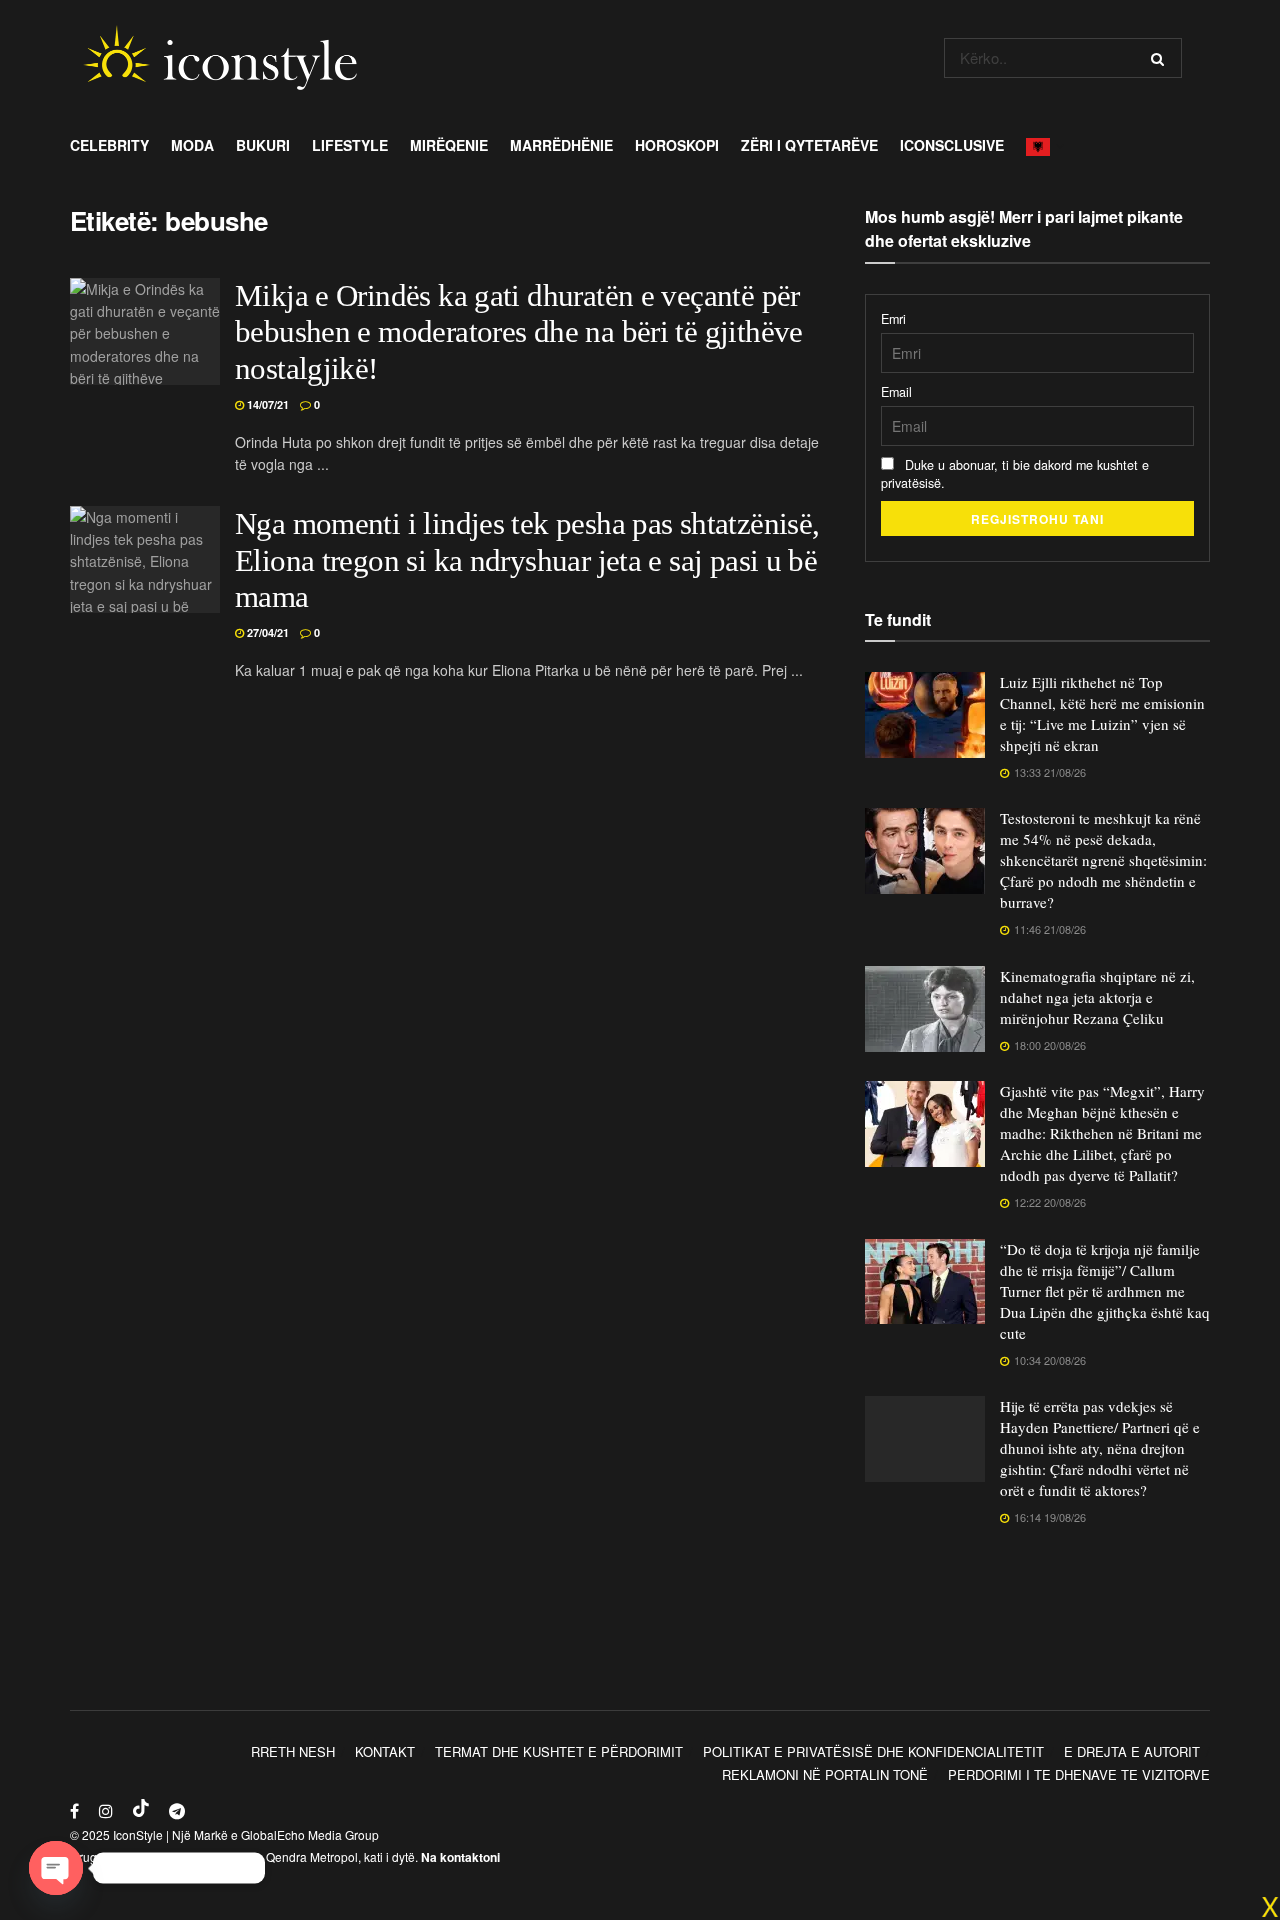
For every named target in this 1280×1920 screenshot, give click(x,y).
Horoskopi (677, 145)
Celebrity (109, 145)
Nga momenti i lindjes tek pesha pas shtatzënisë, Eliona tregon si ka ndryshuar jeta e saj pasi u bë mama (527, 561)
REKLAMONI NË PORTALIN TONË (825, 1774)
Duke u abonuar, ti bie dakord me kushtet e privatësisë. (1015, 474)
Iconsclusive (952, 145)
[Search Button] (1161, 58)
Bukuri (263, 145)
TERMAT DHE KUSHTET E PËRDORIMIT (559, 1751)
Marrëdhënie (561, 145)
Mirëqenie (449, 145)
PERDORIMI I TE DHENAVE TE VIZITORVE (1079, 1774)
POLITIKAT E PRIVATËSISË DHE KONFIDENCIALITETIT (873, 1751)
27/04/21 (266, 632)
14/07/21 (266, 404)
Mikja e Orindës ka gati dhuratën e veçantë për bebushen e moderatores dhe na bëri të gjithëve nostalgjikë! (519, 333)
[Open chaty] (56, 1868)
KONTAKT (385, 1751)
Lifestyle (350, 145)
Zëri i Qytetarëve (809, 145)
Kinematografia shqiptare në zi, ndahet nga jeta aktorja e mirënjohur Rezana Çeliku (1097, 997)
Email (896, 392)
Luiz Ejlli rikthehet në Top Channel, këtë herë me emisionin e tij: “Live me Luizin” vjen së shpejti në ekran (1102, 713)
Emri (893, 319)
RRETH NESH (293, 1751)
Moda (192, 145)
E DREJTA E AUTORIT (1132, 1751)
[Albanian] (1043, 145)
